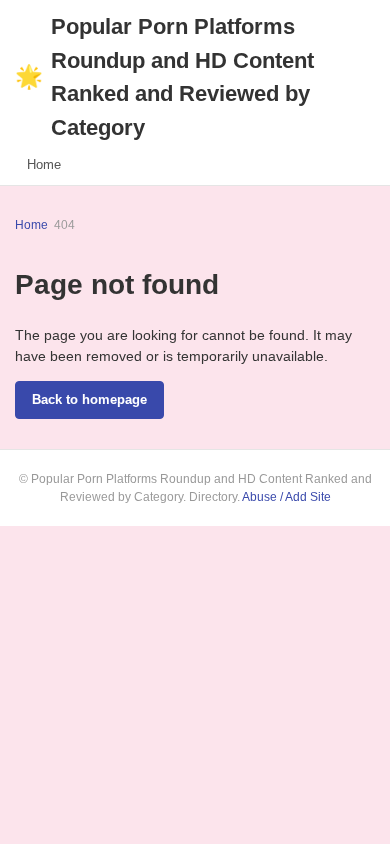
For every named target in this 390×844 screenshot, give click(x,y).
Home (44, 164)
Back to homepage (89, 399)
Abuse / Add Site (286, 497)
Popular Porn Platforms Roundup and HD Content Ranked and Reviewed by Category (164, 77)
